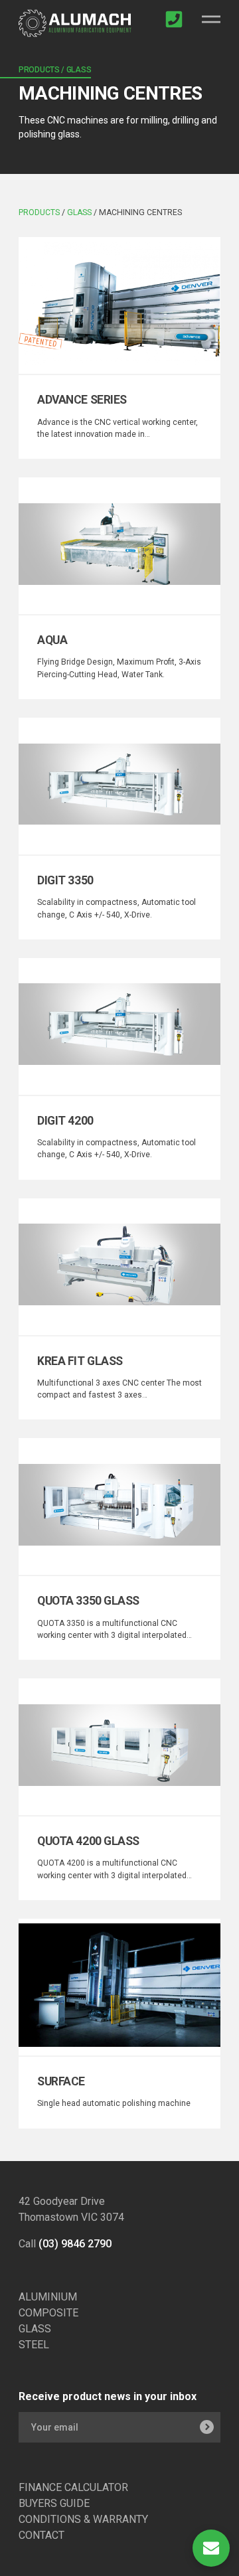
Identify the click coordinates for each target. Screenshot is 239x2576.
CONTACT (41, 2535)
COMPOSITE (48, 2313)
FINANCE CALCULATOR (73, 2487)
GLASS (35, 2329)
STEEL (34, 2345)
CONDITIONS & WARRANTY (83, 2519)
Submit (206, 2427)
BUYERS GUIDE (54, 2503)
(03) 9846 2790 (75, 2244)
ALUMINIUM (48, 2297)
